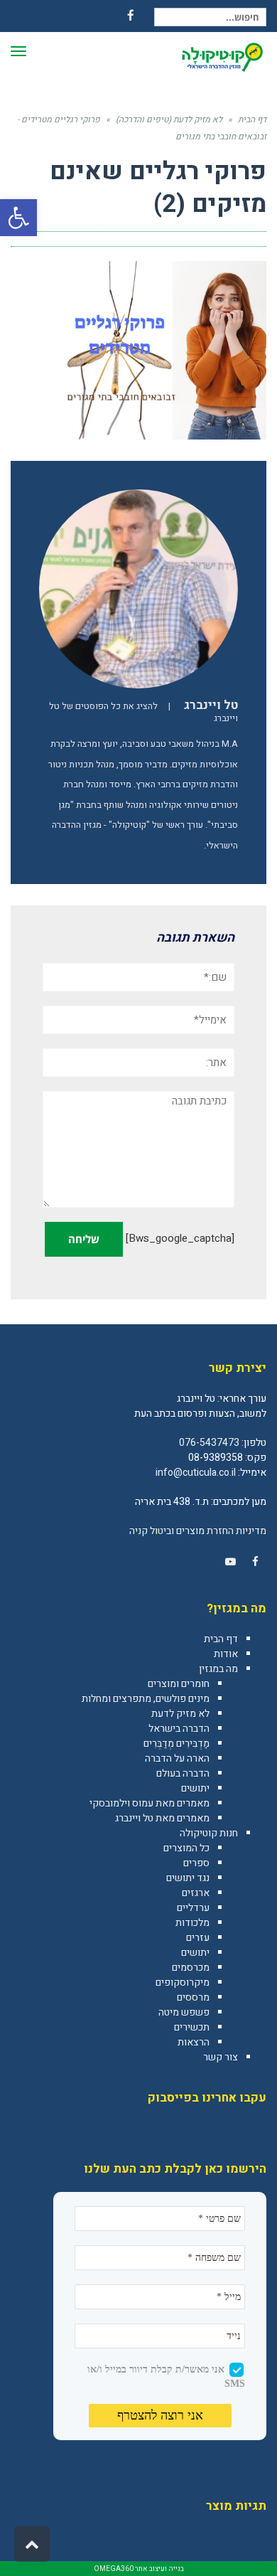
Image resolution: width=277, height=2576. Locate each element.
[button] (18, 218)
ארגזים (196, 1893)
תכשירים (192, 2027)
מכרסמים (191, 1968)
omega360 (114, 2569)
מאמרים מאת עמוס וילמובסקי (150, 1803)
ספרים (196, 1863)
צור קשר (221, 2057)
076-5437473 (209, 1443)
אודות (226, 1654)
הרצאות (194, 2042)
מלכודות (192, 1923)
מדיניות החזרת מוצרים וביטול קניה (198, 1531)
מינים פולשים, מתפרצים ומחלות (146, 1699)
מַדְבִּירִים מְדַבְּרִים (176, 1744)
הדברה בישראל (179, 1729)
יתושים (195, 1788)
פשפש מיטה (184, 2012)
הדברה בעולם (183, 1773)
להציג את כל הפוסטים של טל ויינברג (143, 712)
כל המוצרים (186, 1848)
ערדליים (193, 1908)
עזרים (198, 1938)
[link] (255, 1562)
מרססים (193, 1997)
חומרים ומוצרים (179, 1684)
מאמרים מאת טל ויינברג (162, 1818)
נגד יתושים (188, 1878)
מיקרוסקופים (183, 1982)
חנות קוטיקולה (209, 1833)
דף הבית (221, 1639)
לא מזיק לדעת (180, 1714)
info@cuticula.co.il (196, 1473)
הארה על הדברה (177, 1758)
